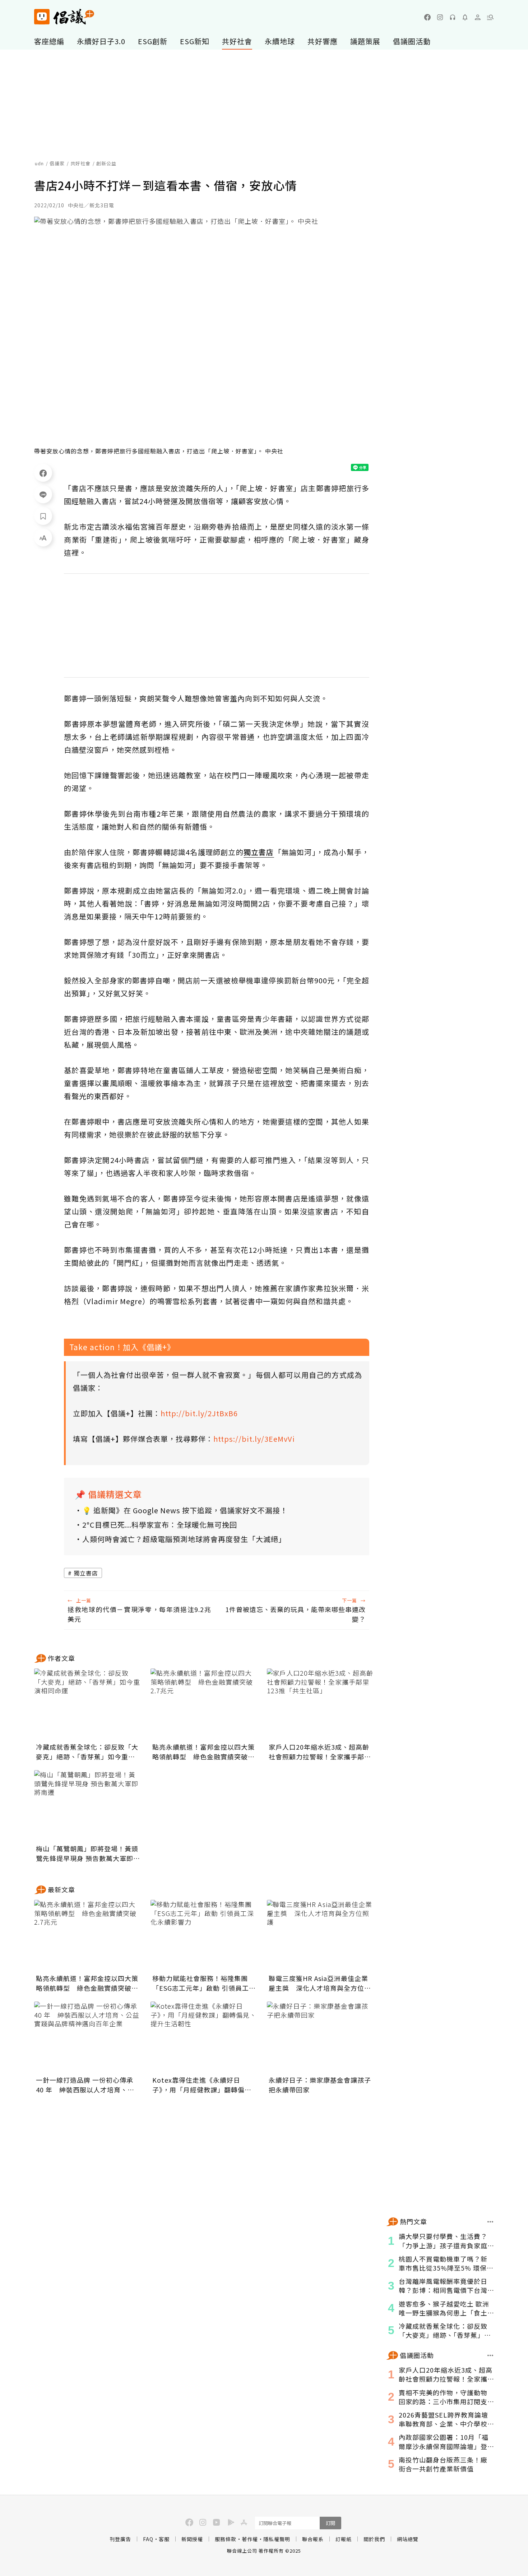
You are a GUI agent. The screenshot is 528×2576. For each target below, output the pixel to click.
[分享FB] (43, 473)
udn (39, 163)
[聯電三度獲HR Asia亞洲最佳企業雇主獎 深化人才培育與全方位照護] (321, 1936)
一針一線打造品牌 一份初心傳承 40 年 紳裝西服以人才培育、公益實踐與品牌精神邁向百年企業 (85, 2085)
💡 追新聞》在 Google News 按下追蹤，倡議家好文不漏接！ (185, 1510)
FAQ (148, 2539)
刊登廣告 (120, 2539)
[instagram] (440, 17)
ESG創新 (153, 41)
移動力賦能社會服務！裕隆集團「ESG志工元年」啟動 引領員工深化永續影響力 (204, 1983)
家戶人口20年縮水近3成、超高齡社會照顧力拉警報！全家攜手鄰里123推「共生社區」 (320, 1752)
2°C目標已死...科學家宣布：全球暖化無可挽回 (160, 1525)
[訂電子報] (465, 17)
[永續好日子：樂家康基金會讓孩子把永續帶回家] (321, 2037)
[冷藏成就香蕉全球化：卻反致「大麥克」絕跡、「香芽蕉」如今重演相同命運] (88, 1704)
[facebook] (427, 17)
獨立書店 (86, 1573)
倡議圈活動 (412, 41)
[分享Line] (43, 494)
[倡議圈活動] (490, 2355)
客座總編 (49, 41)
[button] (490, 17)
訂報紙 (344, 2539)
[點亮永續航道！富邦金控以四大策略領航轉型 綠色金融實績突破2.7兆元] (204, 1704)
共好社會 (237, 41)
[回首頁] (64, 17)
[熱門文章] (490, 2222)
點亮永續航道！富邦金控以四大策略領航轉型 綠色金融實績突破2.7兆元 (203, 1752)
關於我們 (374, 2539)
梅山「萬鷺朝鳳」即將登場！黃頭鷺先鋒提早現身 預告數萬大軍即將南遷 (88, 1853)
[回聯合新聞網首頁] (42, 17)
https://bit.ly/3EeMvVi (254, 1439)
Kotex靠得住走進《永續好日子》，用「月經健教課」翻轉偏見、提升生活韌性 (198, 2085)
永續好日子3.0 (101, 41)
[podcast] (453, 17)
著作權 (250, 2539)
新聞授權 (192, 2539)
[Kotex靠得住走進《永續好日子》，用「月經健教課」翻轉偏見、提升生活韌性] (204, 2037)
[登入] (478, 17)
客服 (164, 2539)
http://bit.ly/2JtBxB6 (199, 1413)
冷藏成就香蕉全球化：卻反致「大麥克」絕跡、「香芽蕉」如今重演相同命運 (87, 1752)
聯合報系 (313, 2539)
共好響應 (323, 41)
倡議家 (57, 163)
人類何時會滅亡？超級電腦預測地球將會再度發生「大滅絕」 (184, 1539)
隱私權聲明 (277, 2539)
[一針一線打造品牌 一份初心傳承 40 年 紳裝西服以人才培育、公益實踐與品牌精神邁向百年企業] (88, 2037)
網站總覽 (408, 2539)
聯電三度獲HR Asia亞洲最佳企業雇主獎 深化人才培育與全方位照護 (320, 1983)
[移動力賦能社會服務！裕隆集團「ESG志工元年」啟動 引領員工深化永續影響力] (204, 1936)
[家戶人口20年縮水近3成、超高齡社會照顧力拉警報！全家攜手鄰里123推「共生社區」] (321, 1704)
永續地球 (280, 41)
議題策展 (365, 41)
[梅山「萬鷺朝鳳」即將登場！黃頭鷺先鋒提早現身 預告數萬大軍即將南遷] (88, 1806)
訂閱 (330, 2523)
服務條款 (226, 2539)
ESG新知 (195, 41)
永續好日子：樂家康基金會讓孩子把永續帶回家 (320, 2085)
